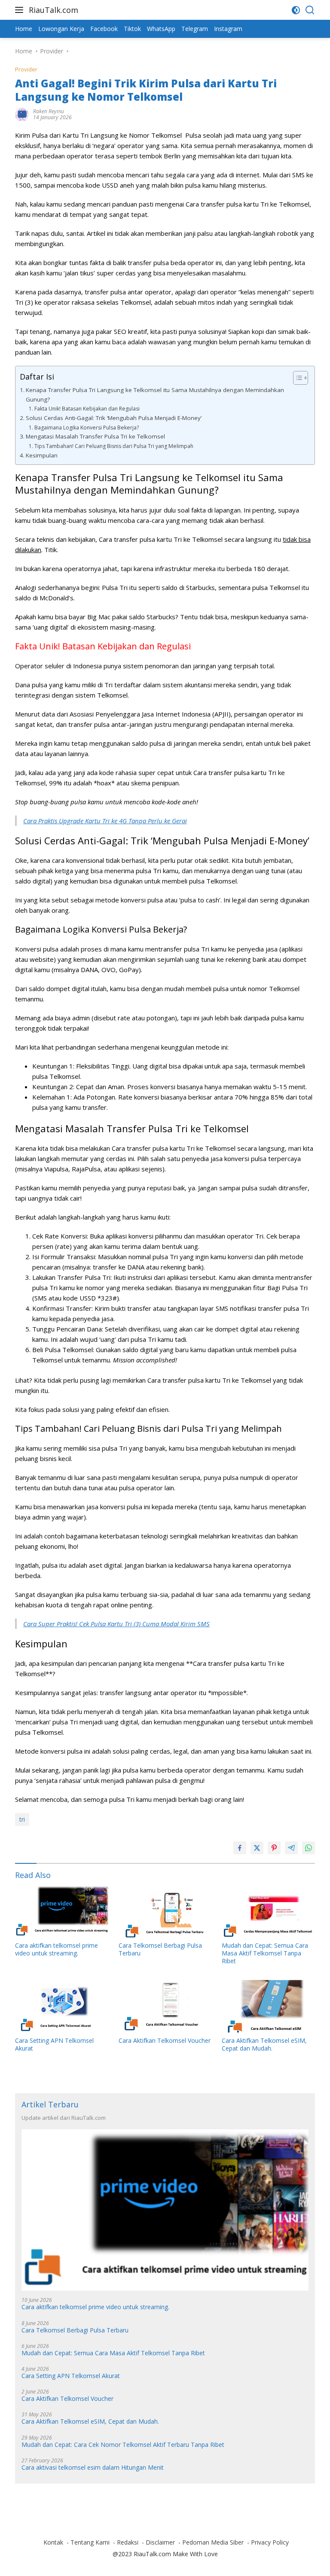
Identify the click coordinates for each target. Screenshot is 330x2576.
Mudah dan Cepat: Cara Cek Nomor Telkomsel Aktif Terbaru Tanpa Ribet (123, 2445)
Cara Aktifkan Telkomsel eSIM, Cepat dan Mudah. (264, 2045)
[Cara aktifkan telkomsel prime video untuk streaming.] (62, 1911)
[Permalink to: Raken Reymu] (22, 114)
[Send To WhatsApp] (309, 1848)
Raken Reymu (49, 111)
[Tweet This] (257, 1848)
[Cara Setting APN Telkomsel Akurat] (62, 2006)
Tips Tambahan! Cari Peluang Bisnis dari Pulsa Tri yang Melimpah (114, 446)
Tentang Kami (90, 2542)
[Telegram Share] (291, 1848)
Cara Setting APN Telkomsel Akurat (54, 2045)
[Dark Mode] (296, 10)
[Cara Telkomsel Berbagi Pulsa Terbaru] (165, 1911)
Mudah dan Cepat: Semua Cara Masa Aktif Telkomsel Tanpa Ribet (265, 1953)
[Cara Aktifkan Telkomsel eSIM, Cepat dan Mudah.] (268, 2006)
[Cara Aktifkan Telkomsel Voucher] (165, 2006)
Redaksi (128, 2542)
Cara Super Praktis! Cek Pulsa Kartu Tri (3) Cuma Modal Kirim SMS (116, 1624)
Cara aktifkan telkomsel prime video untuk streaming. (57, 1949)
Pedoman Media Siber (213, 2542)
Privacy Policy (270, 2542)
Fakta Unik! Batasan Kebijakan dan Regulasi (87, 409)
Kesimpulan (42, 455)
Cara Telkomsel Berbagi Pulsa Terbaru (160, 1949)
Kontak (53, 2542)
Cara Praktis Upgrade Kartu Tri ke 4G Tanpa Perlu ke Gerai (105, 821)
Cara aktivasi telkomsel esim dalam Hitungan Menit (93, 2468)
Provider (26, 69)
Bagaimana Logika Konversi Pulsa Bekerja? (86, 428)
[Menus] (21, 10)
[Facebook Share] (240, 1848)
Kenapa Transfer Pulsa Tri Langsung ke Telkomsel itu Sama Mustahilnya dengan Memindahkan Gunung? (155, 395)
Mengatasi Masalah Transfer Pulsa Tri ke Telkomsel (95, 436)
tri (22, 1819)
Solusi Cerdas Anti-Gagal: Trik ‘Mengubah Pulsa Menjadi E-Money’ (114, 418)
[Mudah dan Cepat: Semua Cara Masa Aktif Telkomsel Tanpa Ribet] (268, 1911)
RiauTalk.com (53, 10)
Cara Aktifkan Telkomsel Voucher (165, 2041)
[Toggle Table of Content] (296, 378)
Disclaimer (160, 2542)
